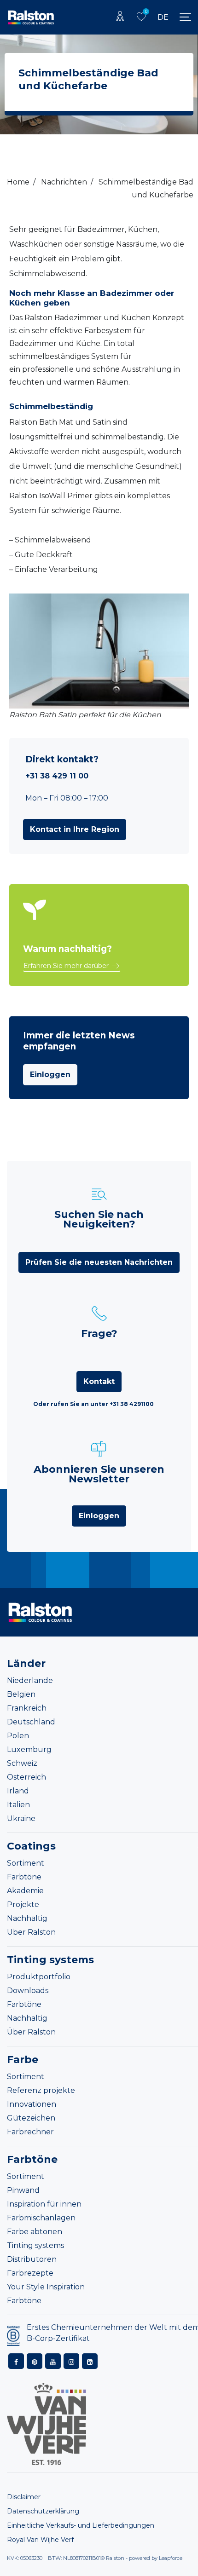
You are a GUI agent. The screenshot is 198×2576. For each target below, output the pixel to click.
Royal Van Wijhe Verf (40, 2540)
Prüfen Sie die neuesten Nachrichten (99, 1262)
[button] (75, 830)
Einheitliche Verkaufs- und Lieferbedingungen (81, 2526)
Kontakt (99, 1381)
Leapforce (171, 2559)
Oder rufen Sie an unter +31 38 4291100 (93, 1404)
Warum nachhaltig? (67, 949)
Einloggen (50, 1075)
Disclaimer (24, 2497)
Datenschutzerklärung (43, 2512)
